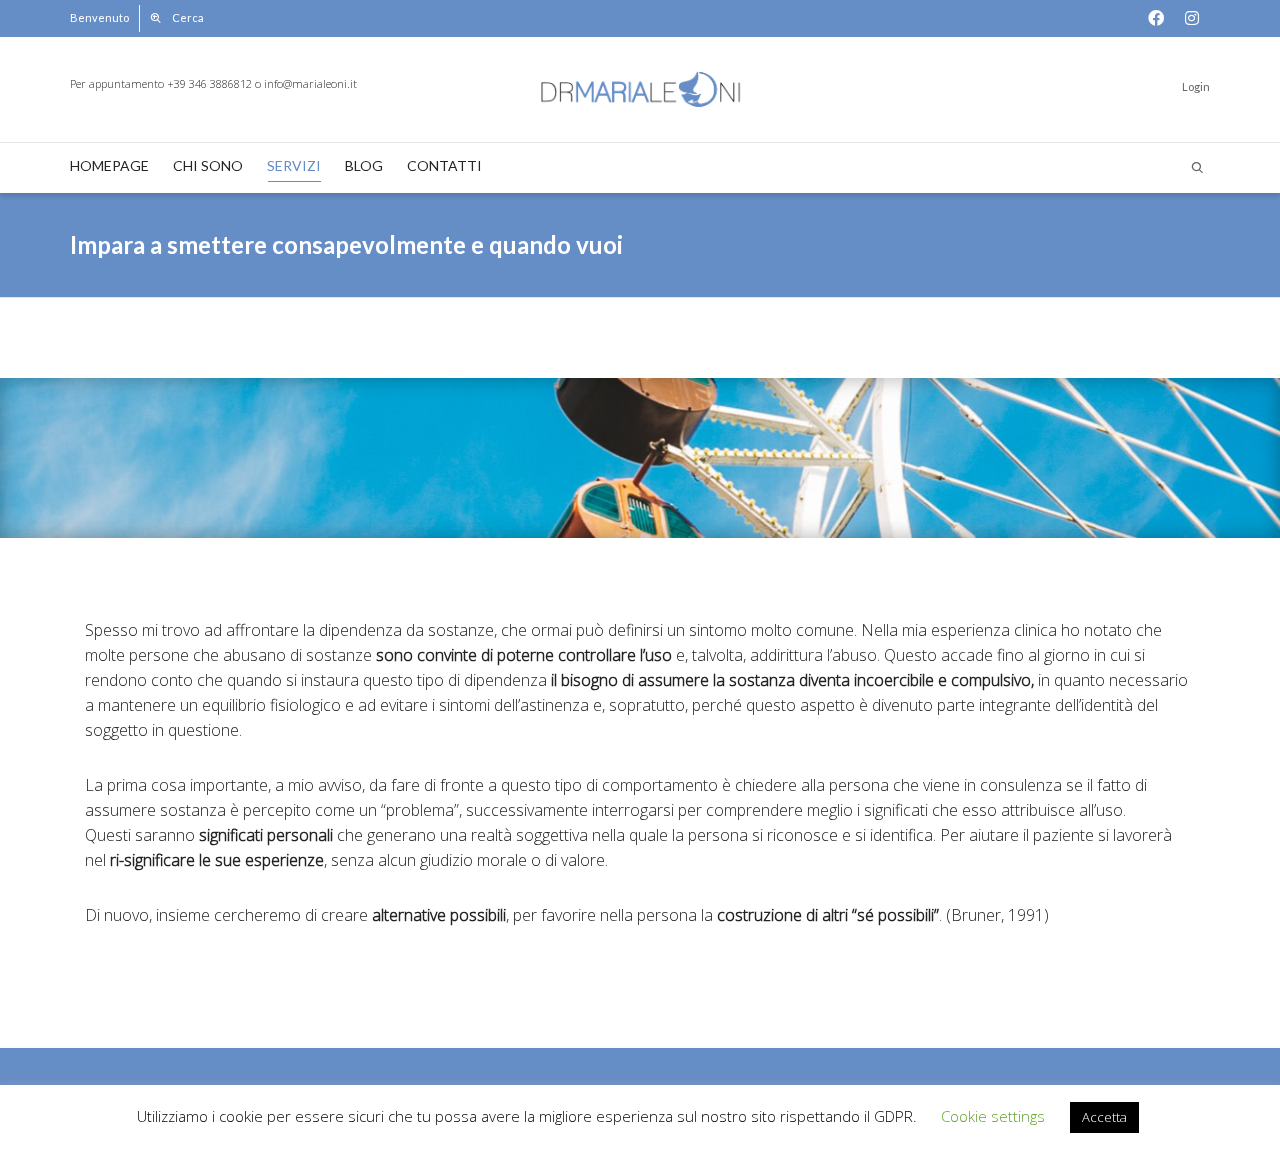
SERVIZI (294, 165)
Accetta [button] (1104, 1117)
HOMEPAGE (109, 165)
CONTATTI (444, 165)
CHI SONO (208, 165)
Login (1196, 86)
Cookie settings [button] (993, 1116)
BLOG (364, 165)
